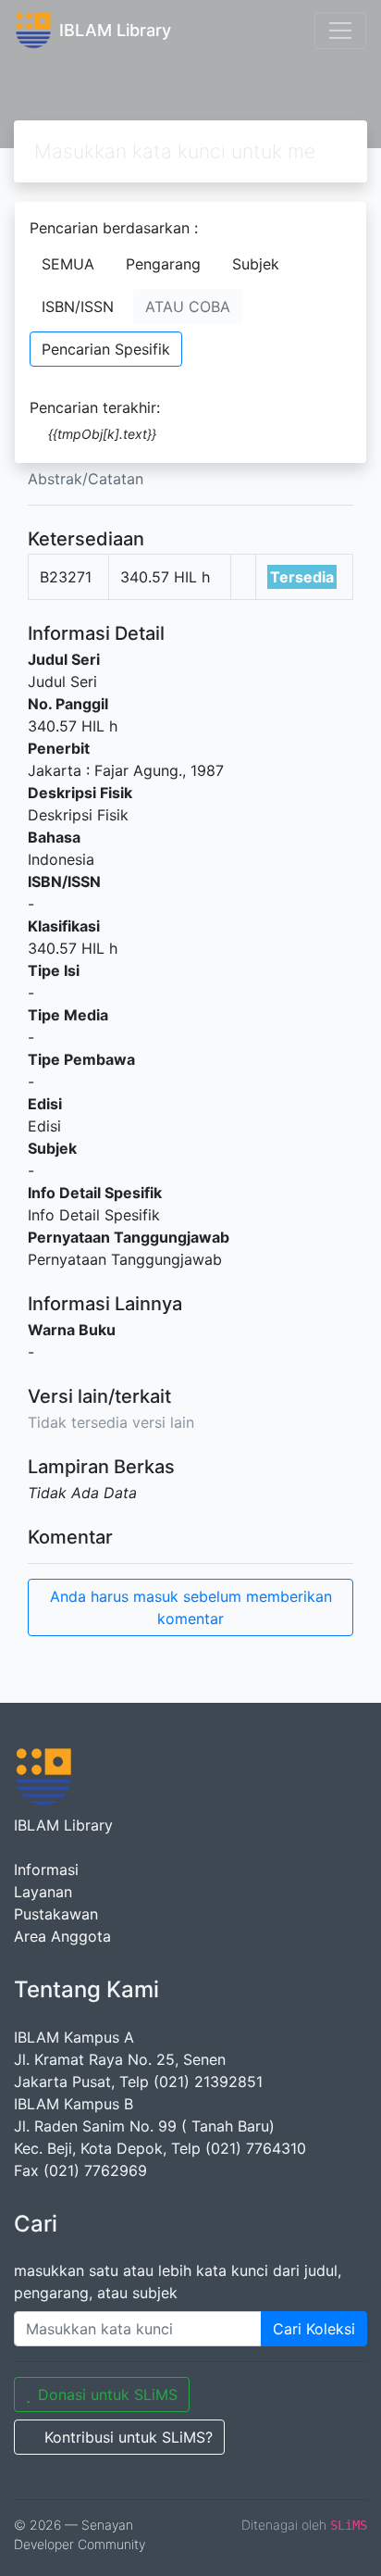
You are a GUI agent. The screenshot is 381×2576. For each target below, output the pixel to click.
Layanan (43, 1892)
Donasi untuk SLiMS (108, 2395)
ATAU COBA (188, 306)
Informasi (46, 1869)
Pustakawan (56, 1914)
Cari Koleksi (314, 2329)
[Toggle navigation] (340, 31)
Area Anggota (62, 1936)
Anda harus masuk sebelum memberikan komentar (191, 1607)
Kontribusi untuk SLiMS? (129, 2437)
